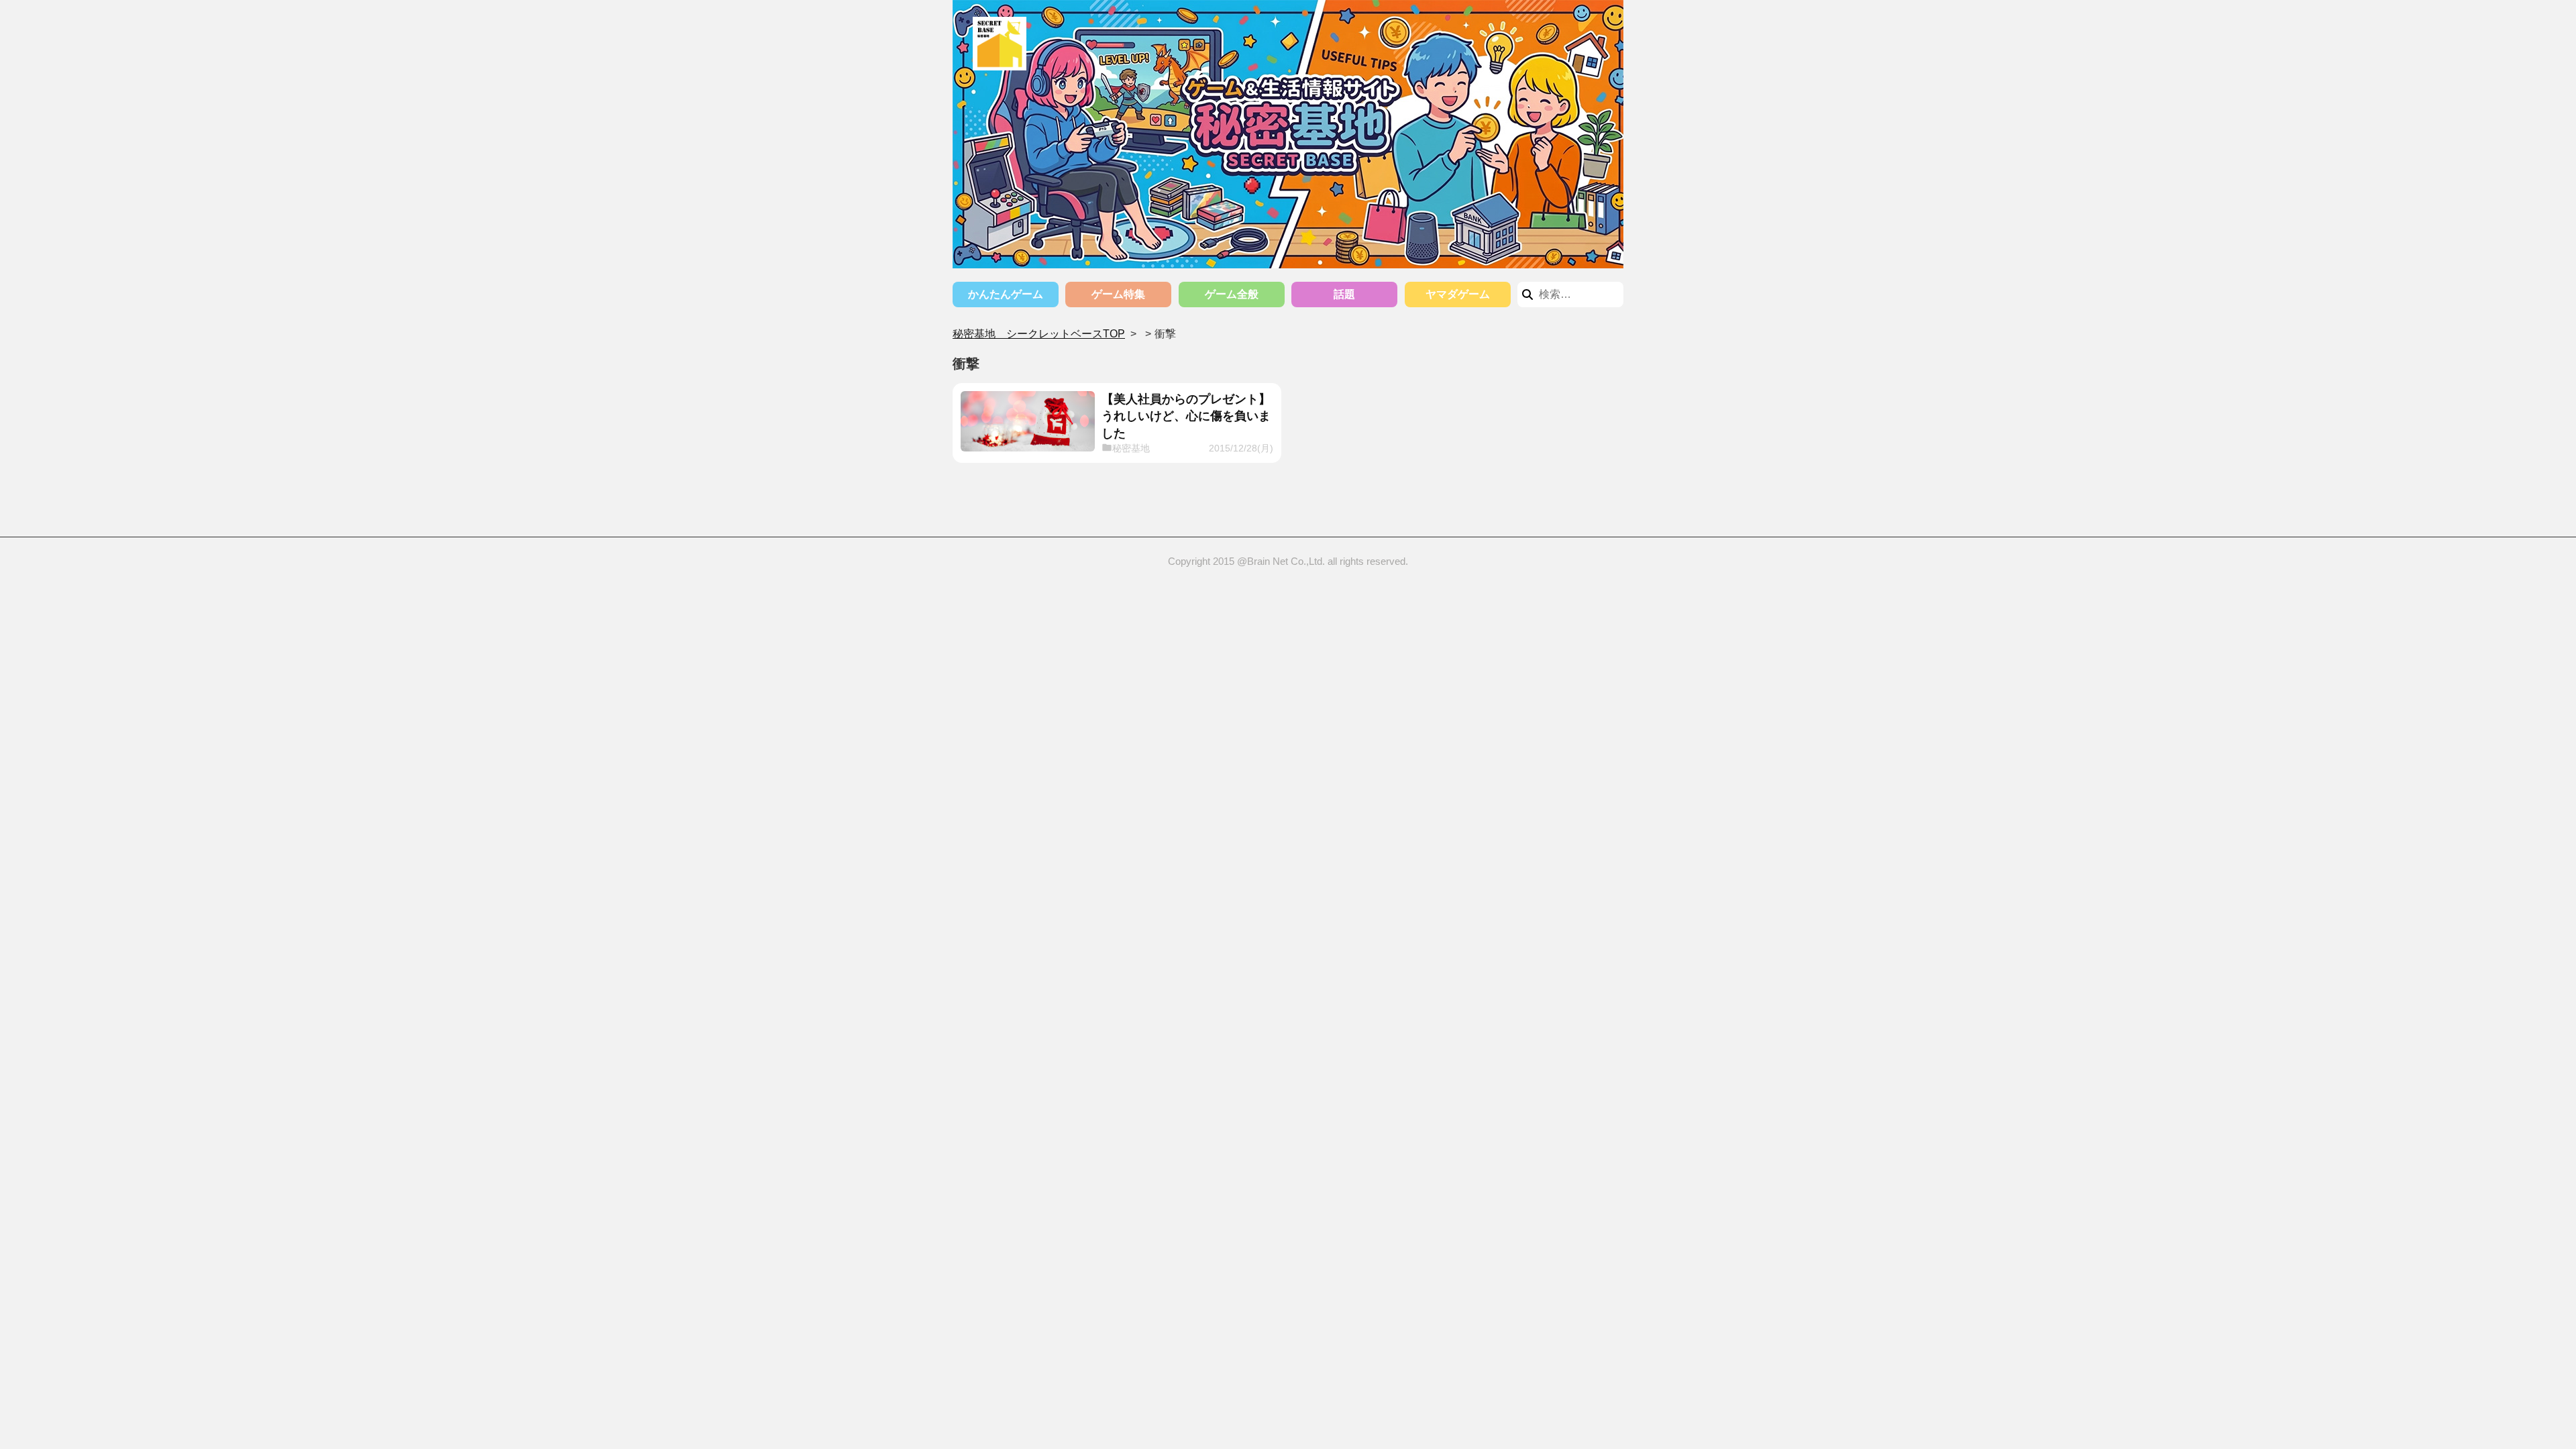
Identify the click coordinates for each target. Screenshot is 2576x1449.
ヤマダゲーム (1458, 294)
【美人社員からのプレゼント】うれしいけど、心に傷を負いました (1186, 416)
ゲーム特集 (1118, 294)
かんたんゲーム (1006, 294)
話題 (1344, 294)
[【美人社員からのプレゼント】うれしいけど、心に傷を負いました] (1028, 421)
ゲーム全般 (1232, 294)
